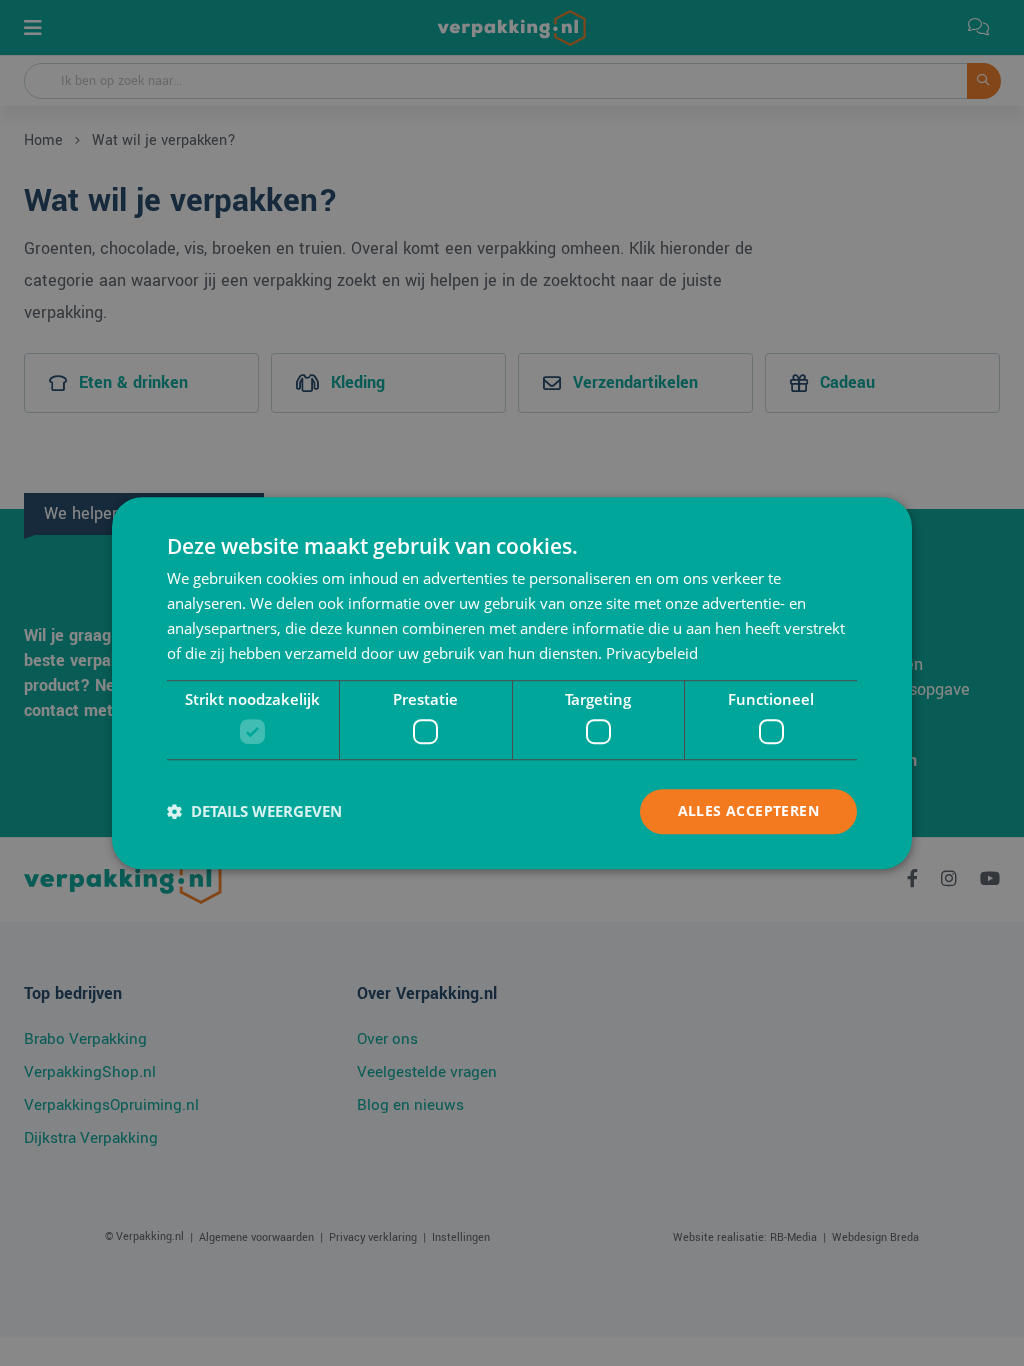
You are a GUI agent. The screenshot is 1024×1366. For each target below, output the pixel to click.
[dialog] (512, 683)
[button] (254, 811)
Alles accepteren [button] (748, 810)
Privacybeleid (652, 653)
